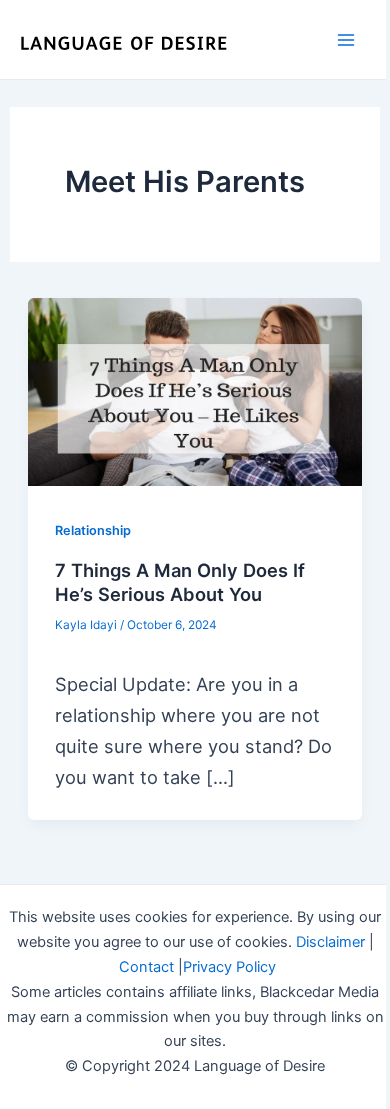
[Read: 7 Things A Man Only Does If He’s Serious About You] (195, 392)
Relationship (93, 530)
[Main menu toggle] (346, 39)
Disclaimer (330, 942)
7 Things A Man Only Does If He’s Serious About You (180, 582)
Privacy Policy (229, 967)
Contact (146, 967)
